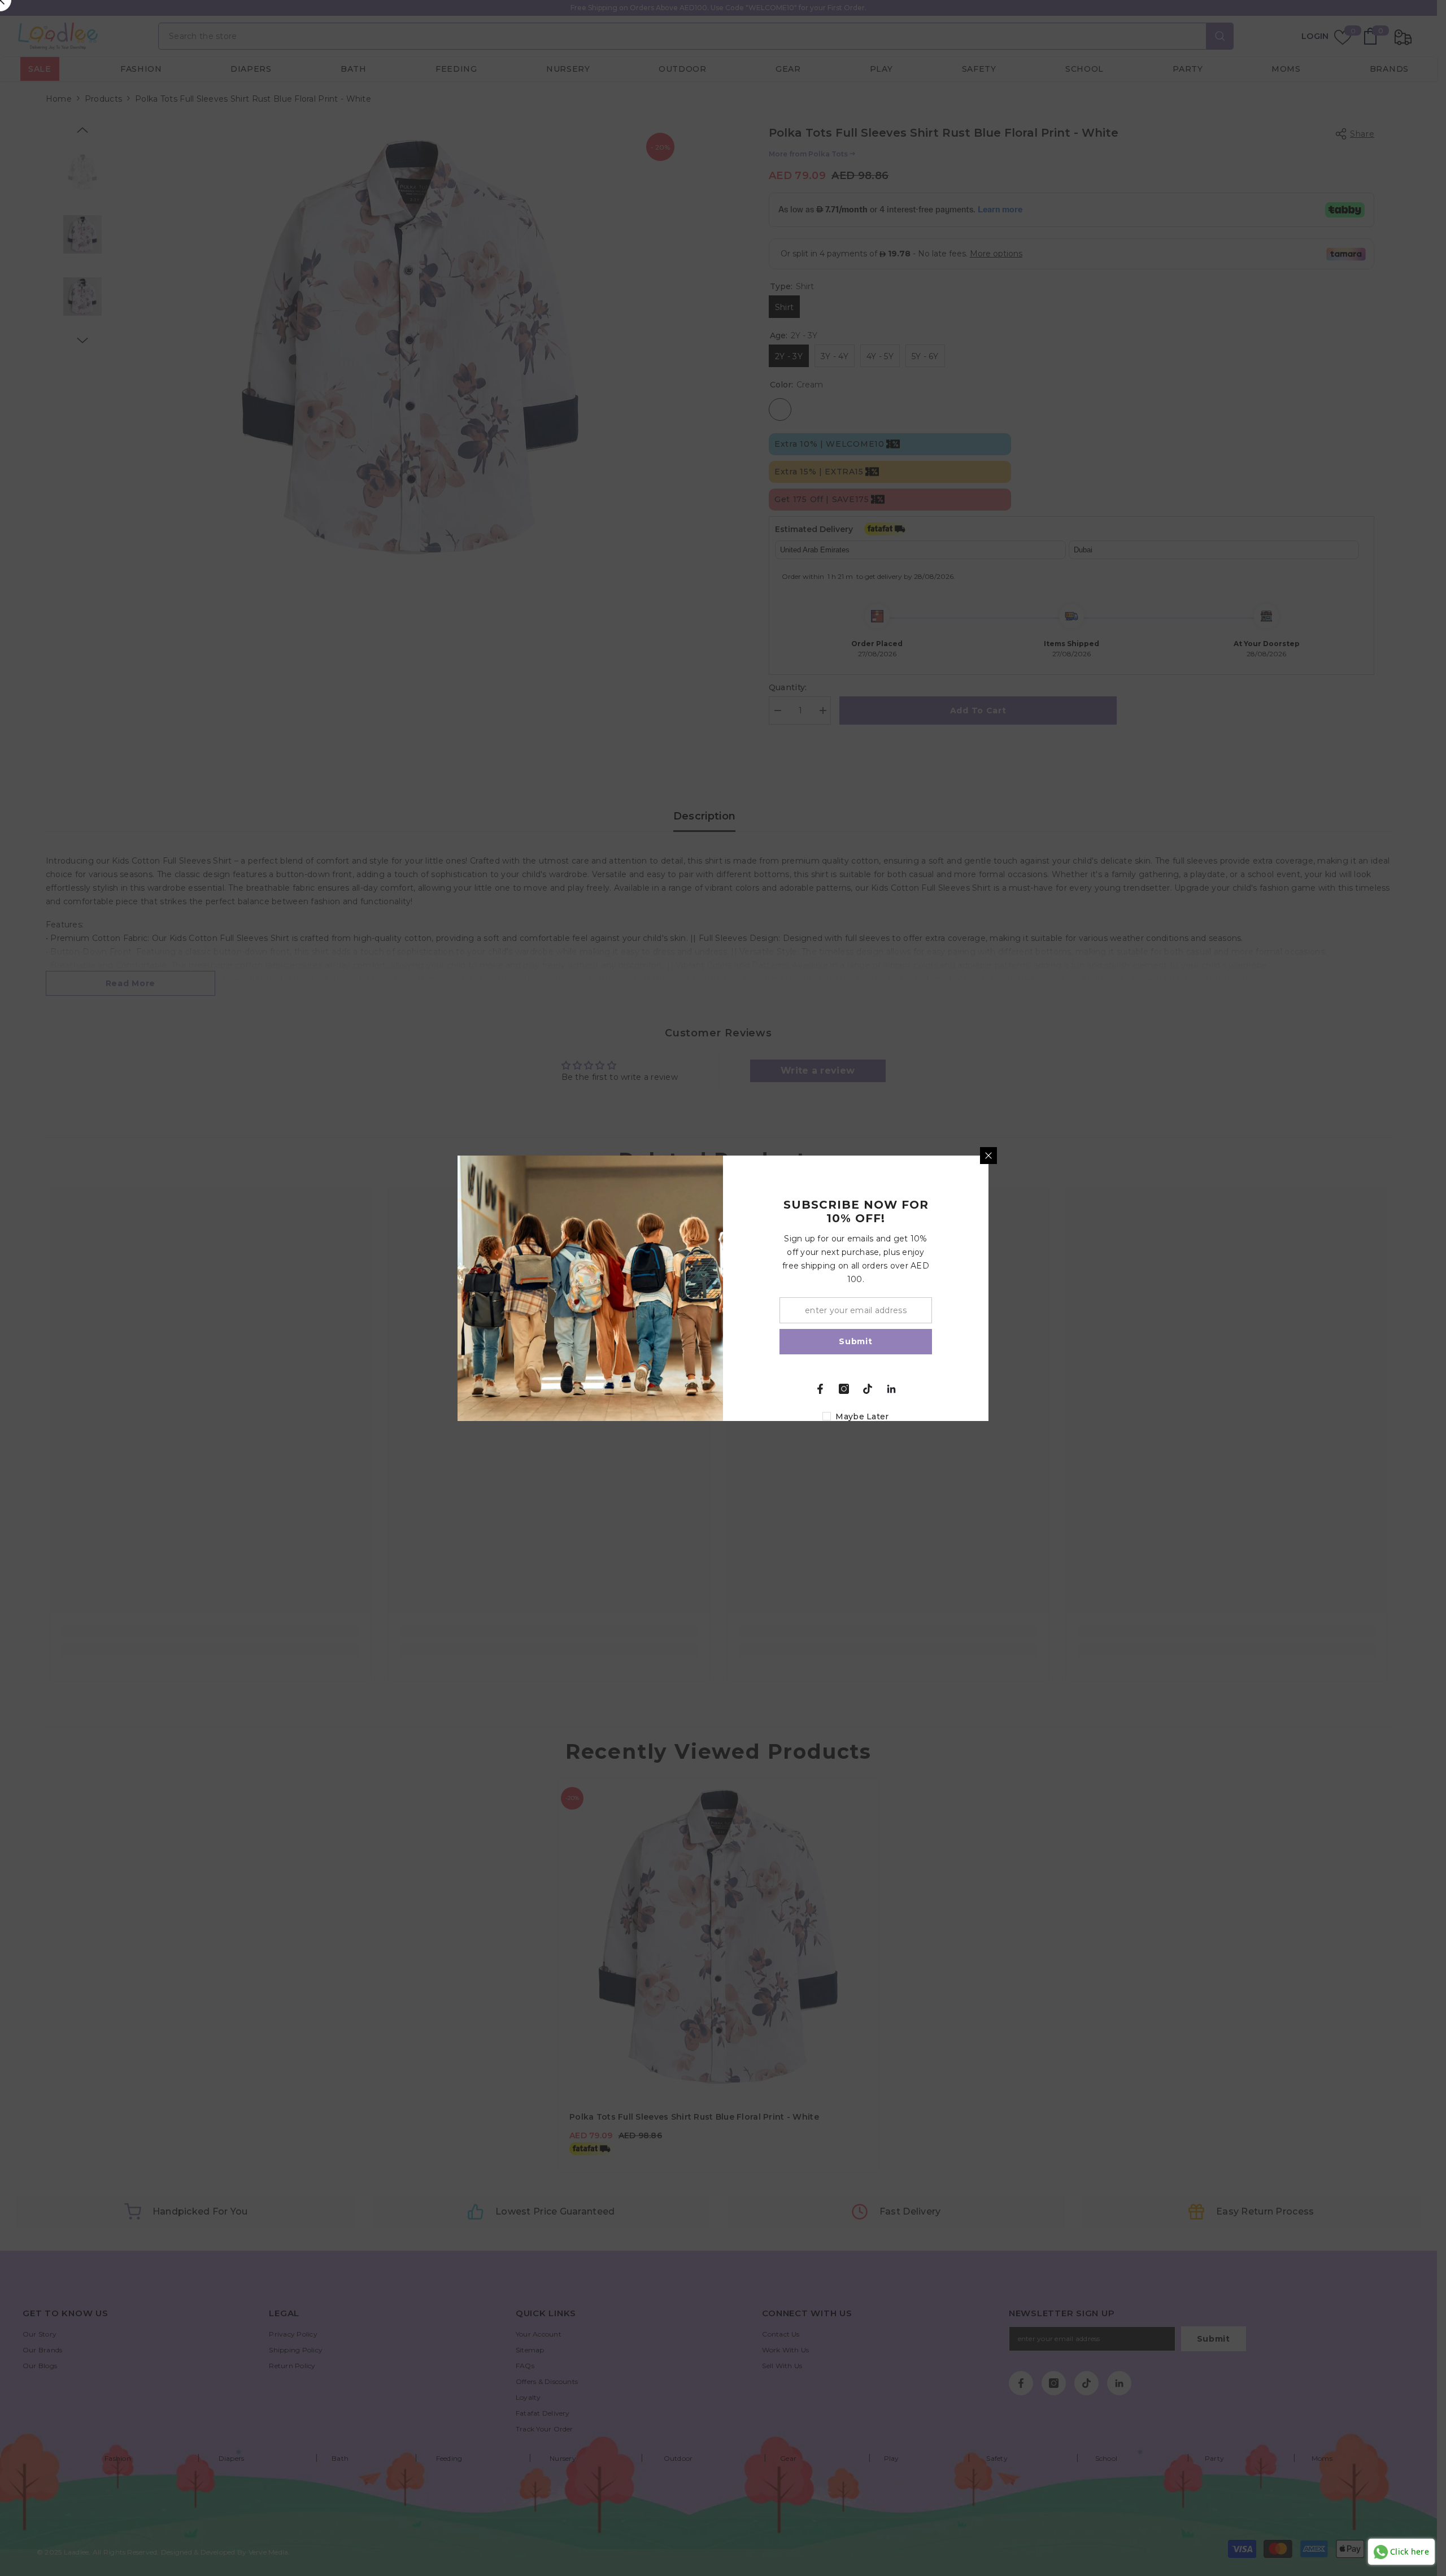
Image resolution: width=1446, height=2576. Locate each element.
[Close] (988, 1156)
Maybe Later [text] (862, 1416)
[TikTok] (868, 1389)
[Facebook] (820, 1389)
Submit (855, 1341)
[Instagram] (844, 1389)
